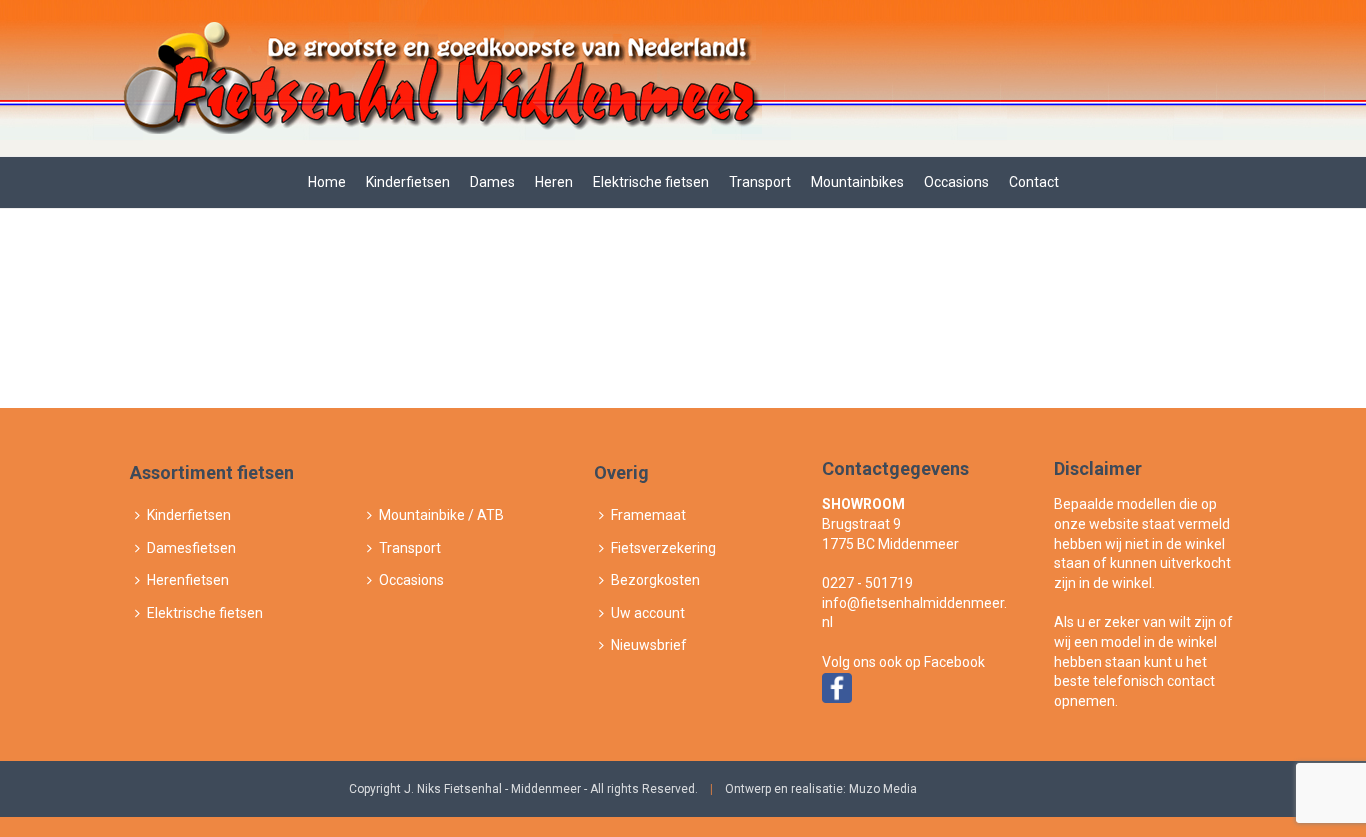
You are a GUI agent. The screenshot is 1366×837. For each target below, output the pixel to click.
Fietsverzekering (663, 548)
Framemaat (648, 515)
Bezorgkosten (655, 580)
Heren (554, 182)
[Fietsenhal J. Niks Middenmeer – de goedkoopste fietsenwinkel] (439, 78)
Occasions (956, 182)
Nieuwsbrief (649, 645)
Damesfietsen (191, 548)
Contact (1034, 182)
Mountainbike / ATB (441, 515)
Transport (760, 182)
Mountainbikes (857, 182)
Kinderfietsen (408, 182)
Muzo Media (883, 789)
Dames (492, 182)
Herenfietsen (188, 580)
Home (327, 182)
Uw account (648, 613)
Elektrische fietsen (651, 182)
